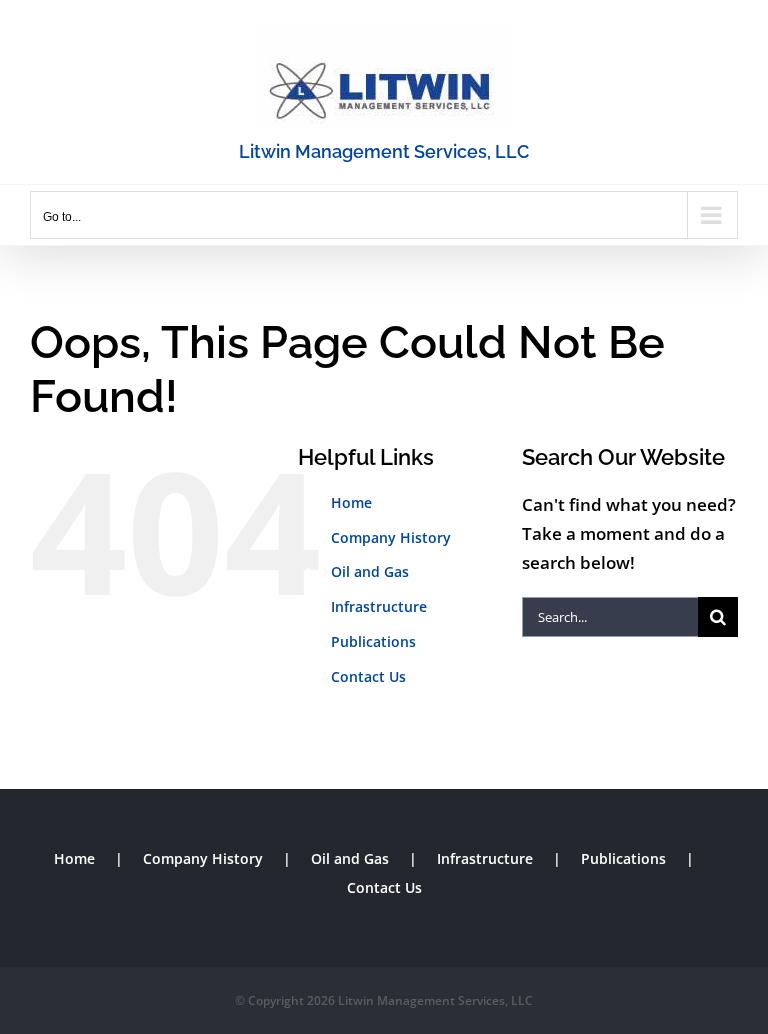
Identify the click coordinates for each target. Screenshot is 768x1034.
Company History (391, 537)
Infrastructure (379, 606)
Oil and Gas (370, 571)
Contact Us (368, 676)
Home (351, 502)
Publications (373, 641)
